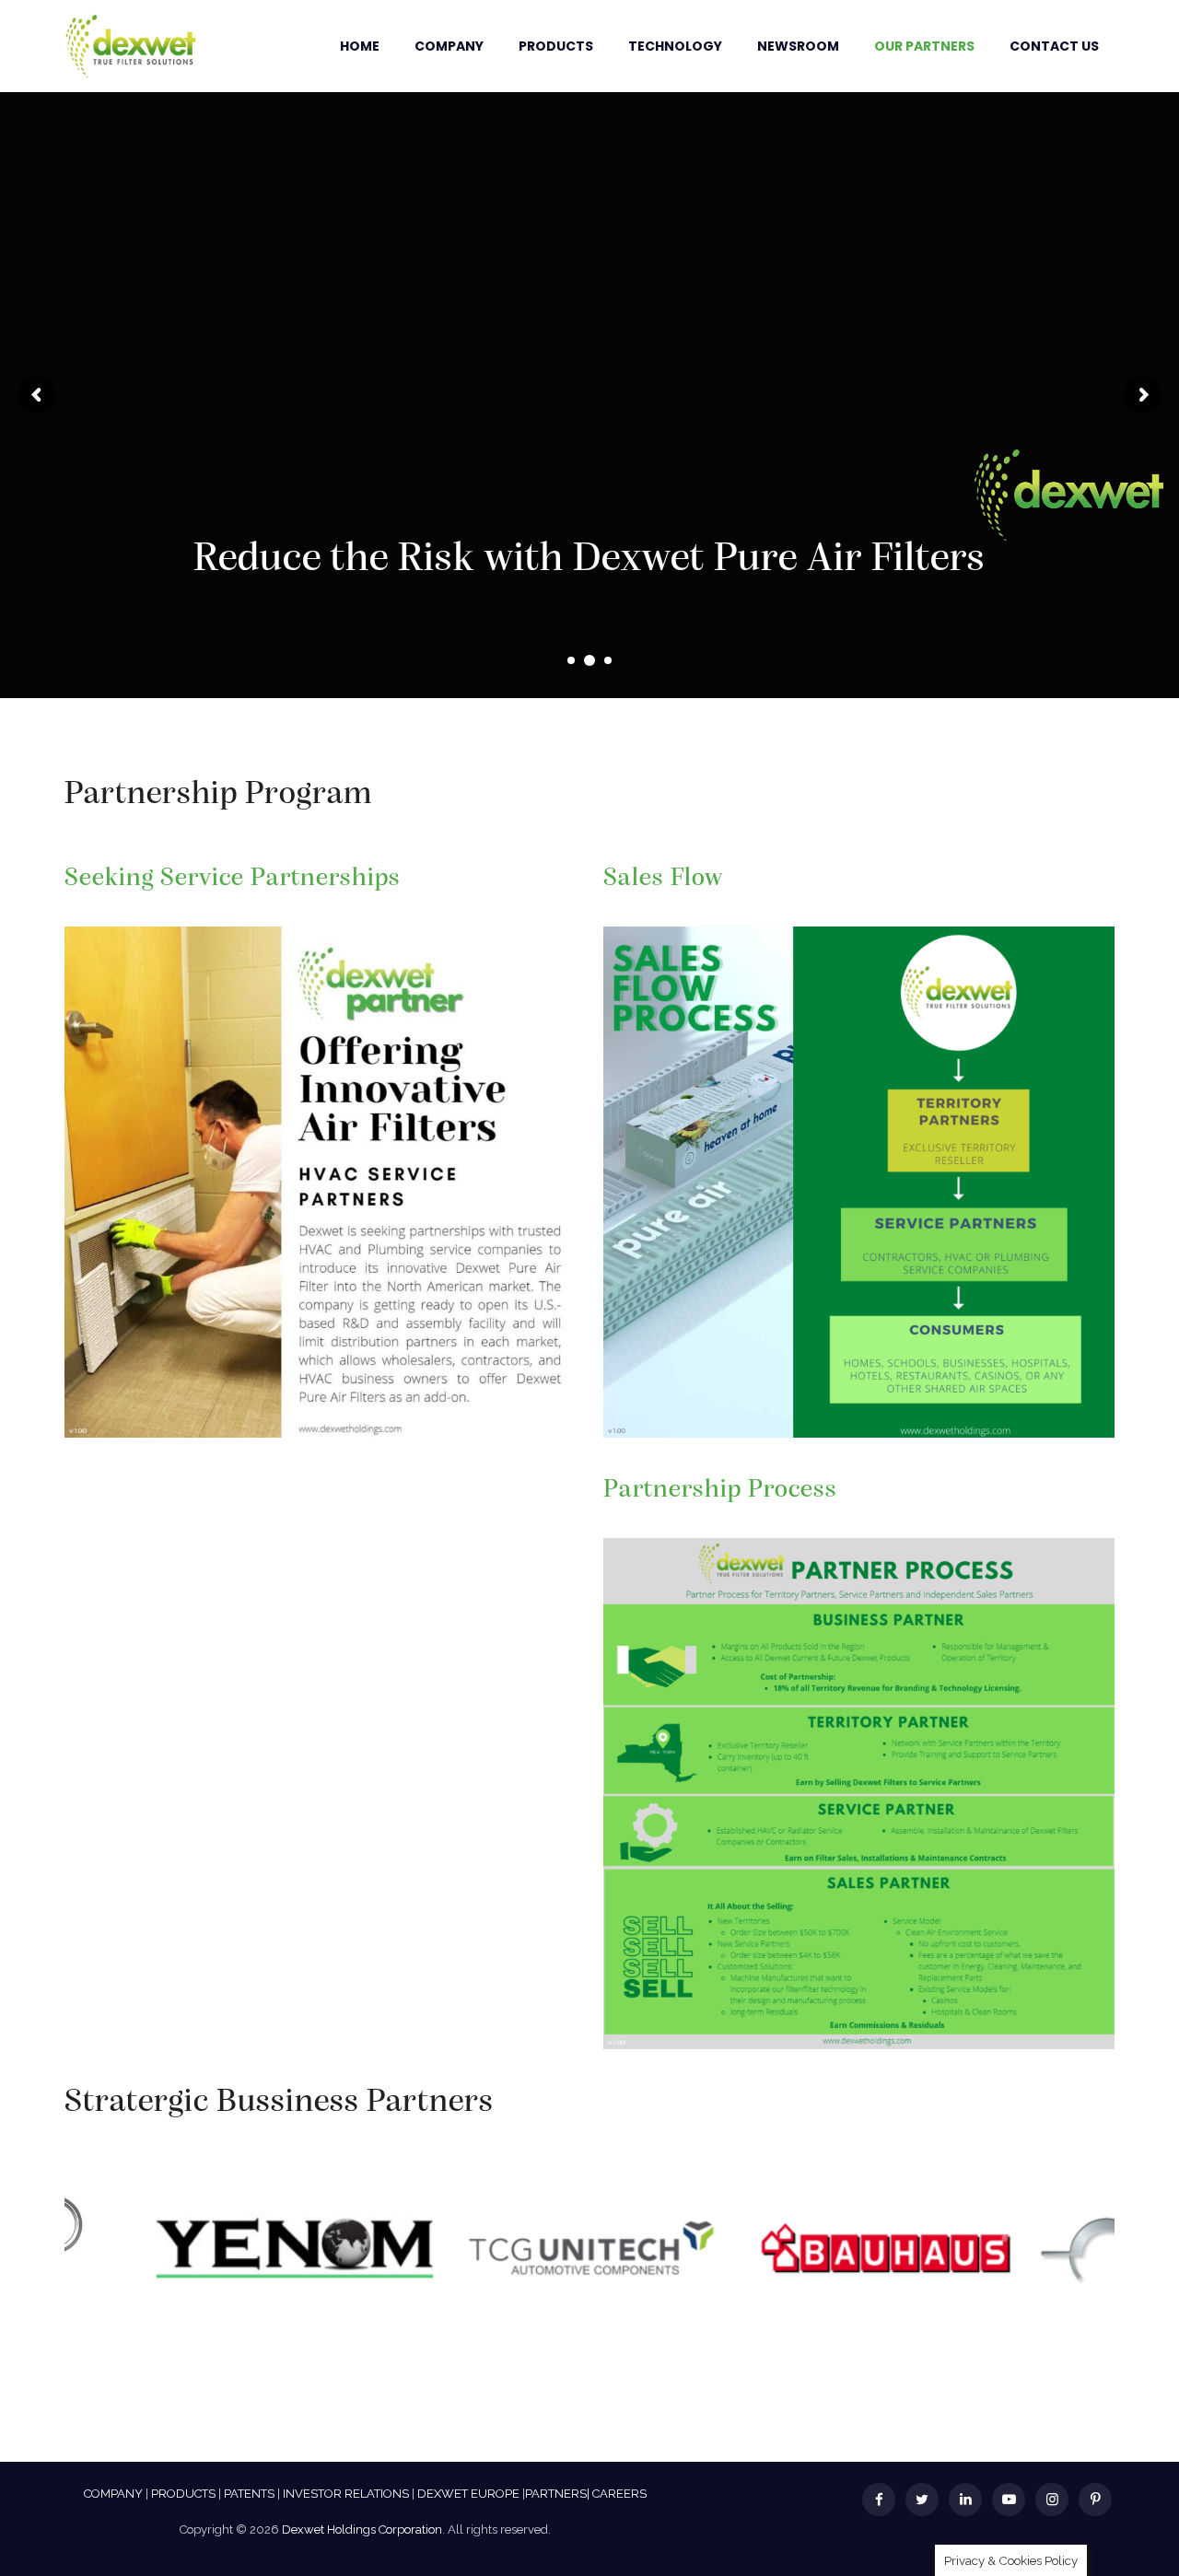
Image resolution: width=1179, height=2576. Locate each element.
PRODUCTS (183, 2494)
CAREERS (619, 2494)
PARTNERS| (557, 2494)
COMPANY (113, 2494)
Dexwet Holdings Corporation (362, 2529)
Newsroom (798, 46)
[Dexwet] (131, 46)
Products (556, 46)
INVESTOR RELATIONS (346, 2494)
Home (360, 46)
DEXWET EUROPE (468, 2494)
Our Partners (924, 46)
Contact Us (1054, 46)
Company (449, 46)
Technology (675, 46)
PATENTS (249, 2494)
